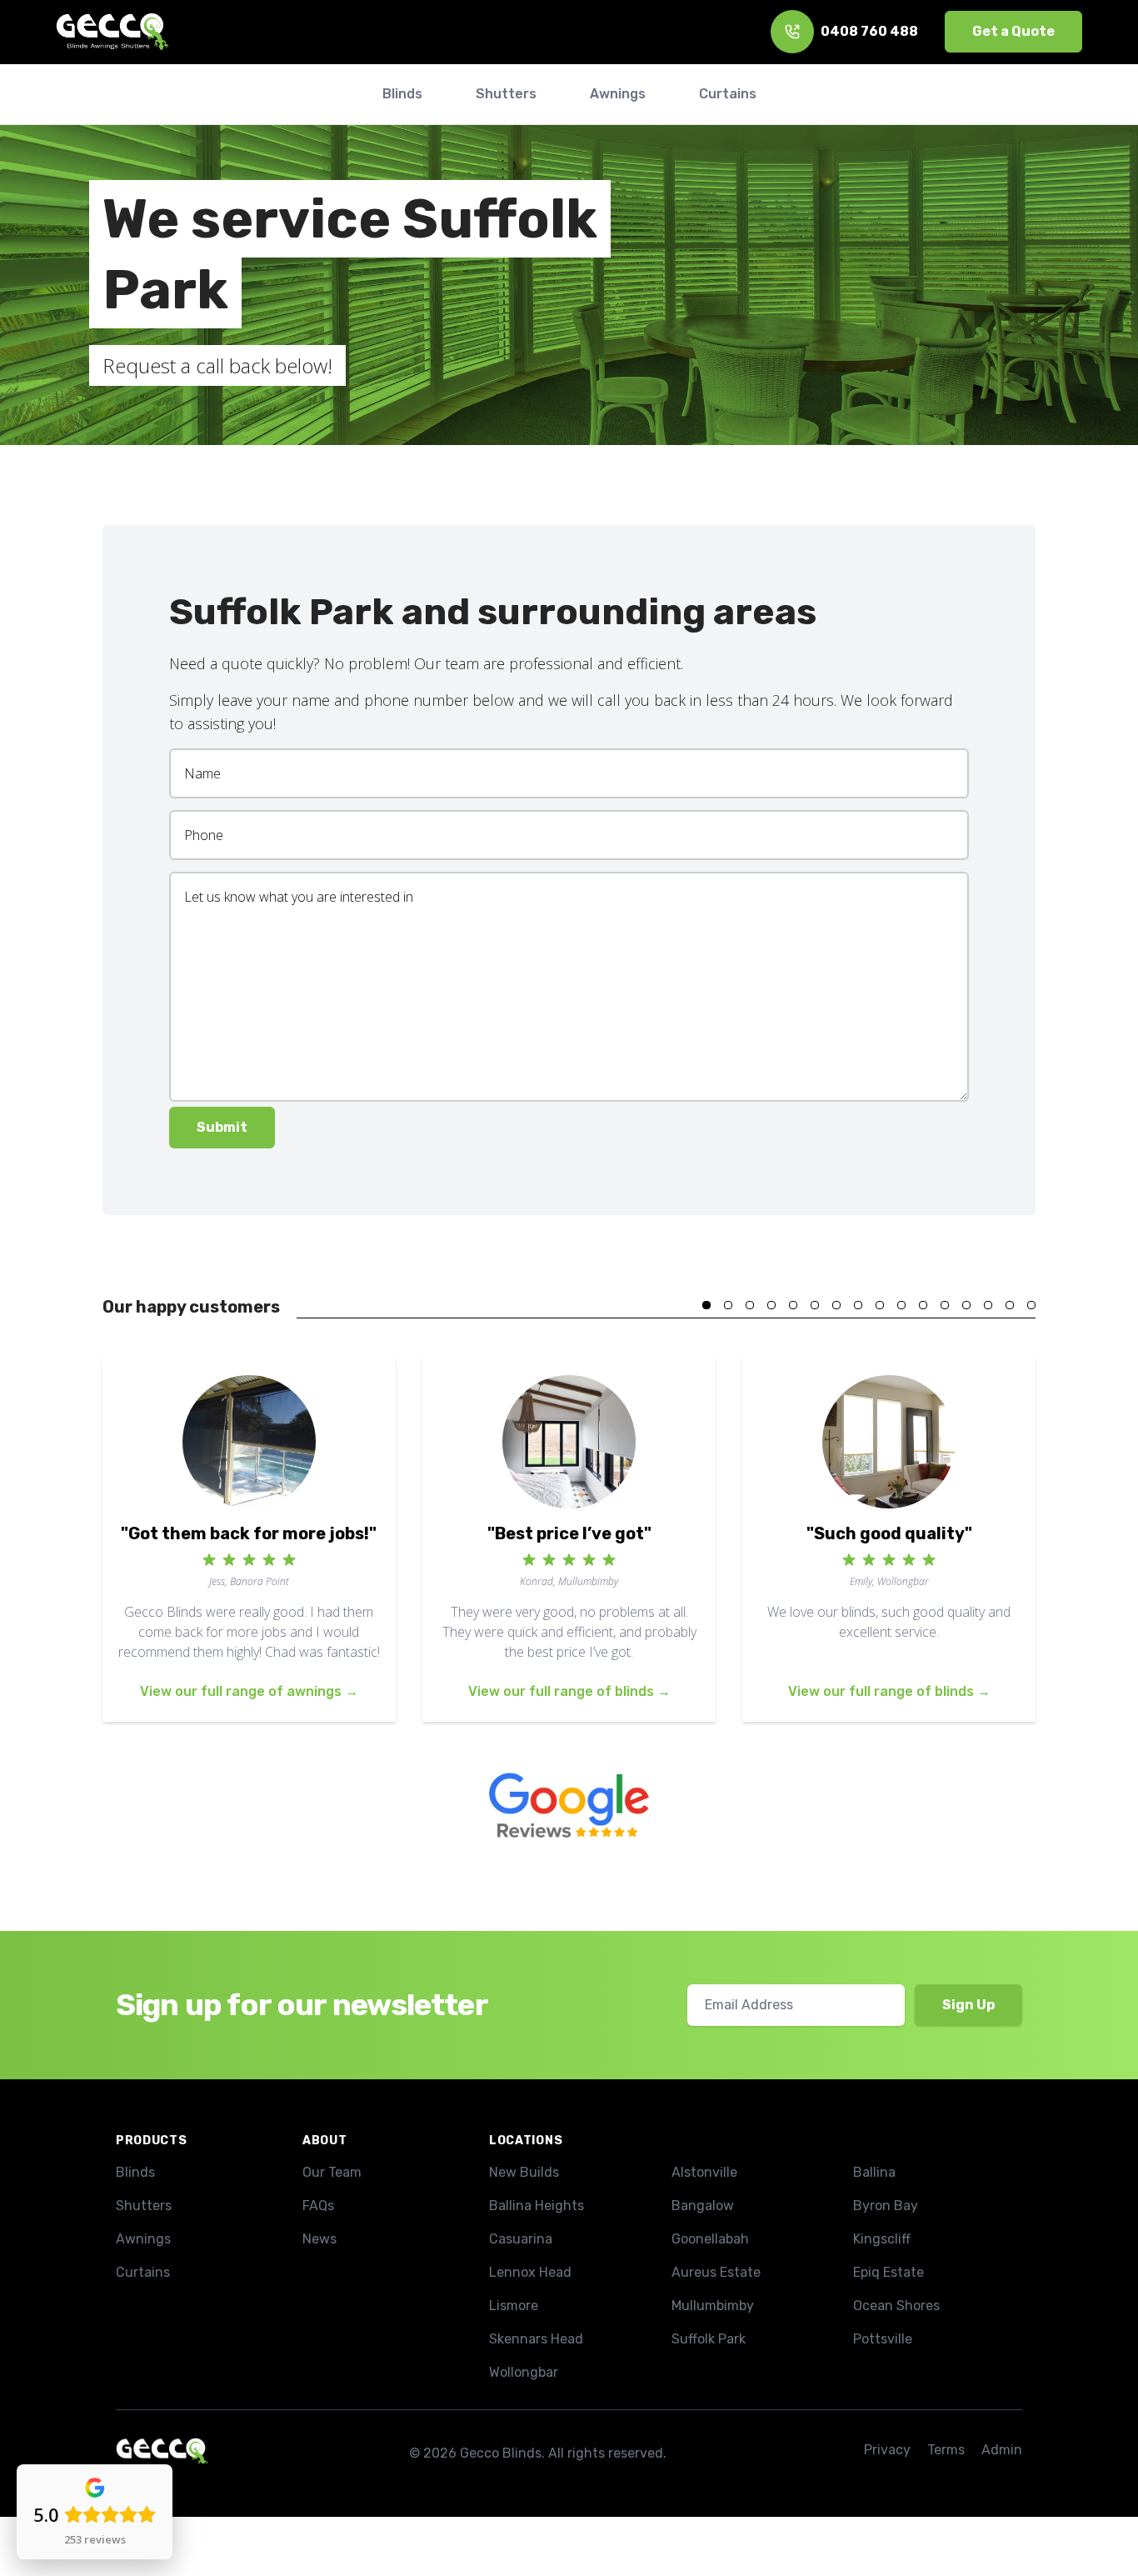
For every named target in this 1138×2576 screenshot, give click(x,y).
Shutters (144, 2206)
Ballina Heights (537, 2206)
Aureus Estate (716, 2272)
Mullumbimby (713, 2306)
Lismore (514, 2306)
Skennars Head (536, 2339)
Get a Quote (1013, 31)
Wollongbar (524, 2372)
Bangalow (703, 2206)
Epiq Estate (888, 2272)
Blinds (135, 2172)
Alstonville (704, 2172)
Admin (1002, 2450)
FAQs (318, 2206)
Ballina (874, 2172)
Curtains (143, 2272)
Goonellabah (710, 2239)
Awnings (143, 2239)
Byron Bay (886, 2206)
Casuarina (521, 2239)
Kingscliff (882, 2239)
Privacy (887, 2450)
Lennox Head (530, 2272)
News (319, 2239)
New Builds (524, 2172)
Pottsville (883, 2339)
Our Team (332, 2172)
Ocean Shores (896, 2306)
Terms (946, 2450)
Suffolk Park (709, 2339)
